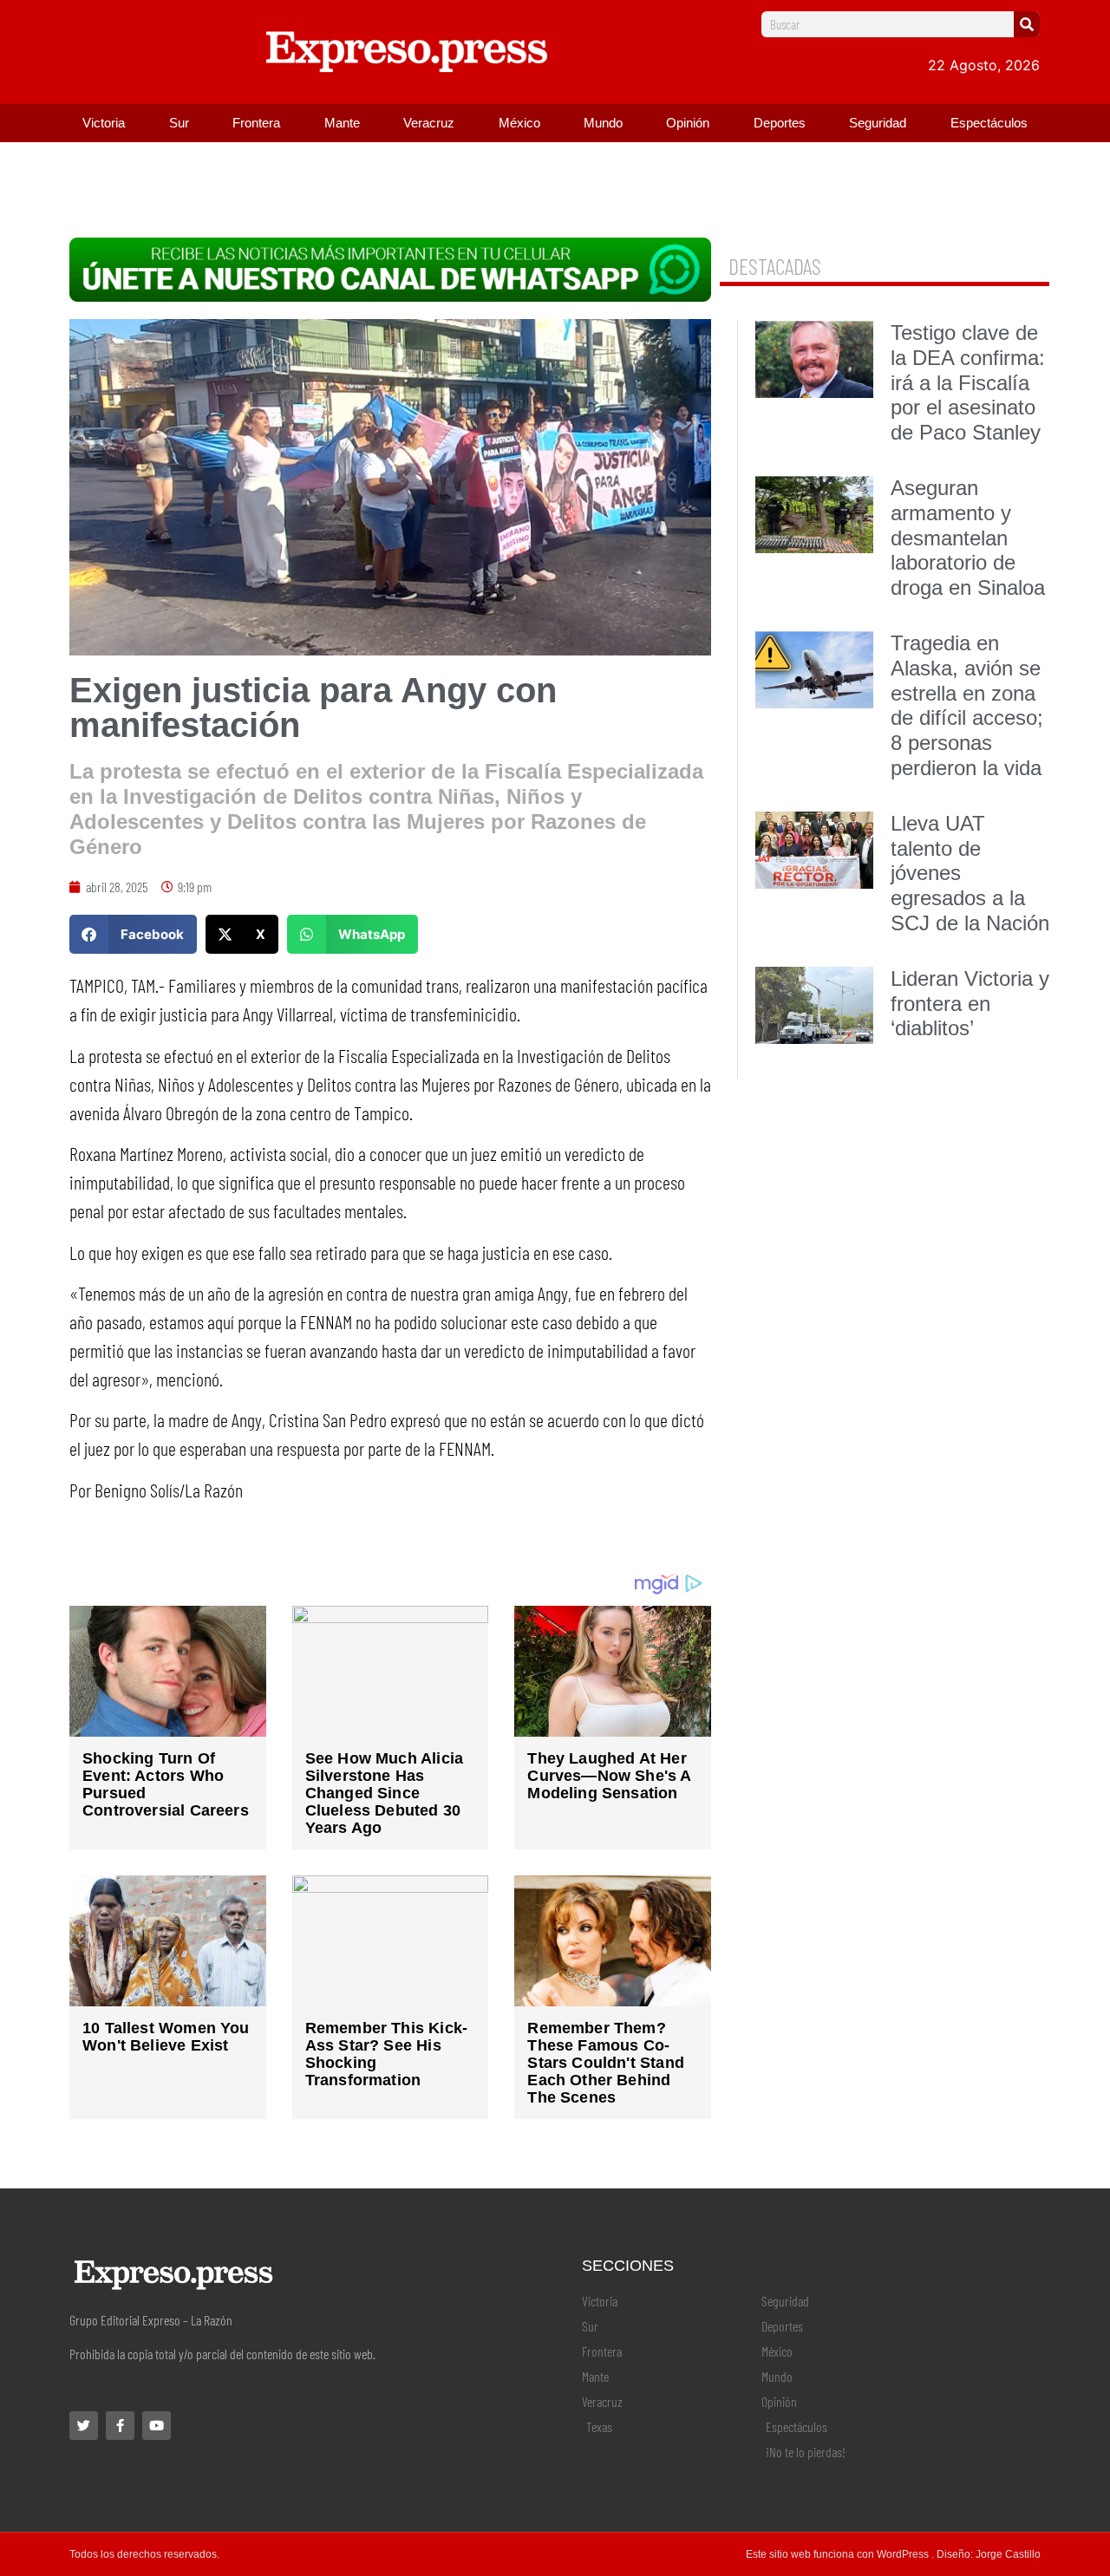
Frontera (256, 123)
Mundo (603, 123)
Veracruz (429, 123)
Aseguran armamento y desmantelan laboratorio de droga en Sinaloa (968, 538)
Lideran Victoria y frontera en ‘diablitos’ (970, 1004)
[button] (133, 934)
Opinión (688, 123)
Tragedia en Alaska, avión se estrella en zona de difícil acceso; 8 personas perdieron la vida (967, 705)
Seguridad (878, 123)
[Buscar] (1027, 24)
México (519, 123)
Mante (342, 123)
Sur (179, 123)
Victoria (104, 123)
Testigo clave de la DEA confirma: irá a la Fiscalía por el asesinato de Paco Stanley (968, 382)
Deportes (780, 123)
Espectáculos (989, 123)
